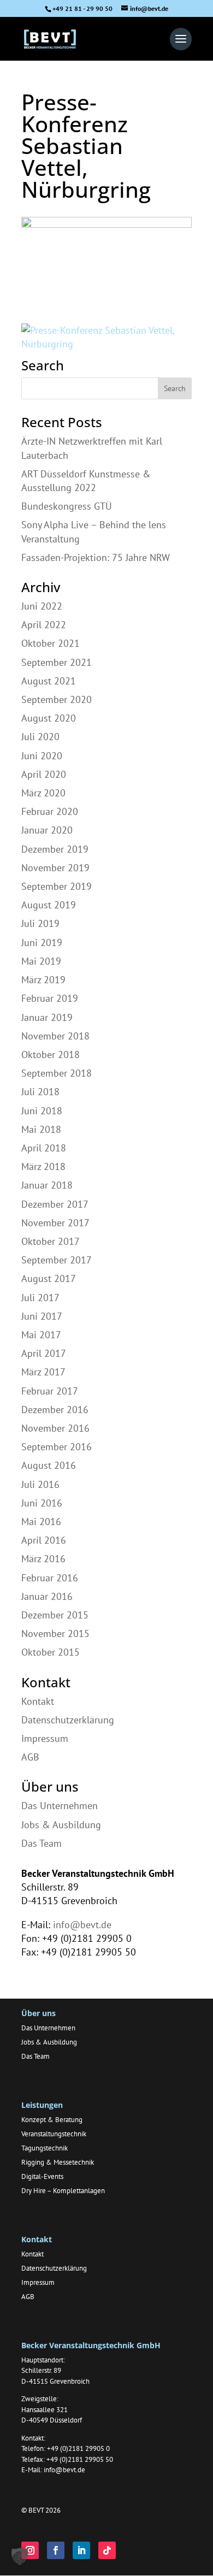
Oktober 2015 (51, 1652)
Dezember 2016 (55, 1410)
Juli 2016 (40, 1484)
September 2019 (57, 886)
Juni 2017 (42, 1316)
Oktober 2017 (51, 1241)
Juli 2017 (40, 1298)
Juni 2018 (42, 1111)
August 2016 (49, 1465)
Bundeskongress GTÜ (67, 506)
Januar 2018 (47, 1185)
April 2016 (44, 1540)
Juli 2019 (40, 923)
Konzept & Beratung (52, 2120)
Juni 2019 (42, 943)
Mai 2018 (41, 1129)
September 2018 (57, 1073)
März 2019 (43, 980)
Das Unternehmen (60, 1806)
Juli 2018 (40, 1092)
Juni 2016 (42, 1503)
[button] (20, 2556)
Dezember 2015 (55, 1615)
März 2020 (43, 793)
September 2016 (57, 1447)
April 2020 (44, 774)
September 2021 (57, 662)
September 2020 (57, 699)
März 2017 (43, 1372)
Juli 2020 (40, 737)
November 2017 (55, 1223)
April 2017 (44, 1353)
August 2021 (49, 681)
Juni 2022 (42, 606)
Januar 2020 (47, 830)
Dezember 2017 (55, 1204)
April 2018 (44, 1148)
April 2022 (44, 625)
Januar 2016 (47, 1596)
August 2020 (49, 718)
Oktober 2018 (51, 1054)
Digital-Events (42, 2176)
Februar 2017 (50, 1391)
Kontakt (38, 1701)
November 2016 (55, 1428)
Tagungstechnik (45, 2148)
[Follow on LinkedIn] (81, 2550)
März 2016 (43, 1559)
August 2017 (49, 1278)
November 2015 (55, 1633)
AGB (30, 1757)
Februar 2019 (50, 998)
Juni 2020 (42, 756)
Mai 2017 (41, 1335)
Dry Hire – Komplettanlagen (63, 2191)
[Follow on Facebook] (56, 2550)
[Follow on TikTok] (107, 2550)
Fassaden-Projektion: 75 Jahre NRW (96, 557)
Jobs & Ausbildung (61, 1825)
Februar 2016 (50, 1578)
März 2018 (43, 1166)
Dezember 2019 (55, 849)
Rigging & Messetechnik (58, 2162)
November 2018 (55, 1036)
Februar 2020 (50, 811)
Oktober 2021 (51, 643)
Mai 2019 (41, 961)
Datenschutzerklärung (68, 1720)
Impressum (45, 1738)
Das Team (42, 1843)
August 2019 (49, 905)
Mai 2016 (41, 1522)
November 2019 (55, 868)
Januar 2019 (47, 1017)
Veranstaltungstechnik (54, 2134)
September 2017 (57, 1260)
